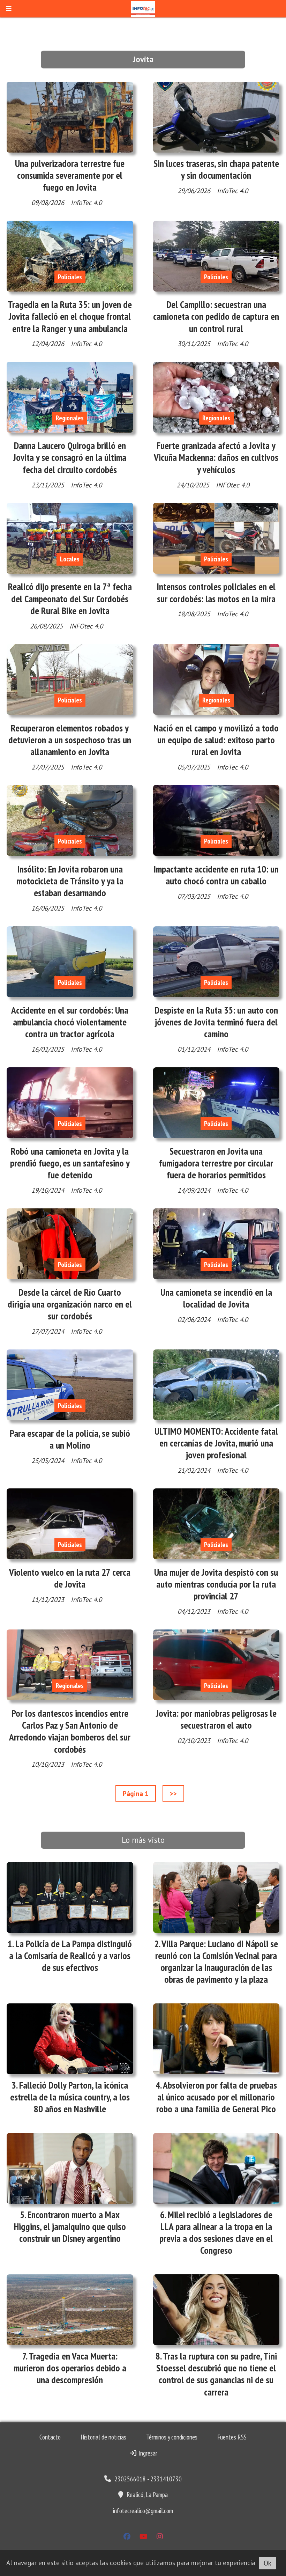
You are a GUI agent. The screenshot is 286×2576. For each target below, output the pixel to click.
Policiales (70, 277)
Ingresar (147, 2453)
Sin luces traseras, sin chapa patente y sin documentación (216, 169)
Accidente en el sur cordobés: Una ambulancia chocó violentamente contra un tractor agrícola (70, 1022)
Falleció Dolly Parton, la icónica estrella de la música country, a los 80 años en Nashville (70, 2097)
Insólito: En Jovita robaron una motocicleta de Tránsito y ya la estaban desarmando (70, 881)
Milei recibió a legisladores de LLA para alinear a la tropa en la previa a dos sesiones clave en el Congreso (216, 2233)
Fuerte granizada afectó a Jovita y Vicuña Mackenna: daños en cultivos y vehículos (216, 457)
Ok (268, 2563)
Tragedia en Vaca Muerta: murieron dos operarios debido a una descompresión (70, 2368)
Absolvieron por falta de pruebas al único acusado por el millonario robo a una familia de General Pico (217, 2097)
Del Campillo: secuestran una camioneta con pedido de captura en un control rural (216, 316)
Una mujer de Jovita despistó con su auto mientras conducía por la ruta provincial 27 (216, 1584)
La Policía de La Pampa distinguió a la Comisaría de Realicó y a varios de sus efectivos (70, 1956)
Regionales (70, 418)
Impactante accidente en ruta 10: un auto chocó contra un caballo (216, 875)
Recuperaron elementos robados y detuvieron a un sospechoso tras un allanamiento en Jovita (70, 740)
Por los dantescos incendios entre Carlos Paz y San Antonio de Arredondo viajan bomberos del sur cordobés (70, 1731)
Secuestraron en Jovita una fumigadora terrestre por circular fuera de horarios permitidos (216, 1163)
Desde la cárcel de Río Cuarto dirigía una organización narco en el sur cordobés (70, 1304)
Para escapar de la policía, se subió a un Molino (70, 1439)
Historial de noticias (103, 2437)
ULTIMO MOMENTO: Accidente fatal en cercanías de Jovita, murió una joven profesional (216, 1443)
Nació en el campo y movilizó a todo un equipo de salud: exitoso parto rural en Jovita (216, 740)
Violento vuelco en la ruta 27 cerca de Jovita (70, 1578)
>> (173, 1794)
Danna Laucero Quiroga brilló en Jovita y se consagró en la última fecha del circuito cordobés (70, 457)
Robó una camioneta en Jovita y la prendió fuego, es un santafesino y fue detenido (70, 1163)
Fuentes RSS (232, 2437)
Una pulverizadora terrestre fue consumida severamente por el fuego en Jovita (70, 175)
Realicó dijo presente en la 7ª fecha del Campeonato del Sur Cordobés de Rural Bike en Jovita (70, 598)
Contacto (50, 2437)
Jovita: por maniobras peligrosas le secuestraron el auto (216, 1719)
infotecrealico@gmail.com (143, 2511)
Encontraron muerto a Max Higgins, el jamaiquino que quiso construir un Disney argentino (70, 2227)
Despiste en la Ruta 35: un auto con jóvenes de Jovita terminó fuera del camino (216, 1022)
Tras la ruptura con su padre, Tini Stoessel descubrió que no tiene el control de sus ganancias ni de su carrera (217, 2374)
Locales (70, 559)
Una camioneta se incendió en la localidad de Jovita (216, 1298)
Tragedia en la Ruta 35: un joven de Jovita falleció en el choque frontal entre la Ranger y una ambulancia (70, 316)
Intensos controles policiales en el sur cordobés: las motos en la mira (216, 593)
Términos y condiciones (172, 2437)
